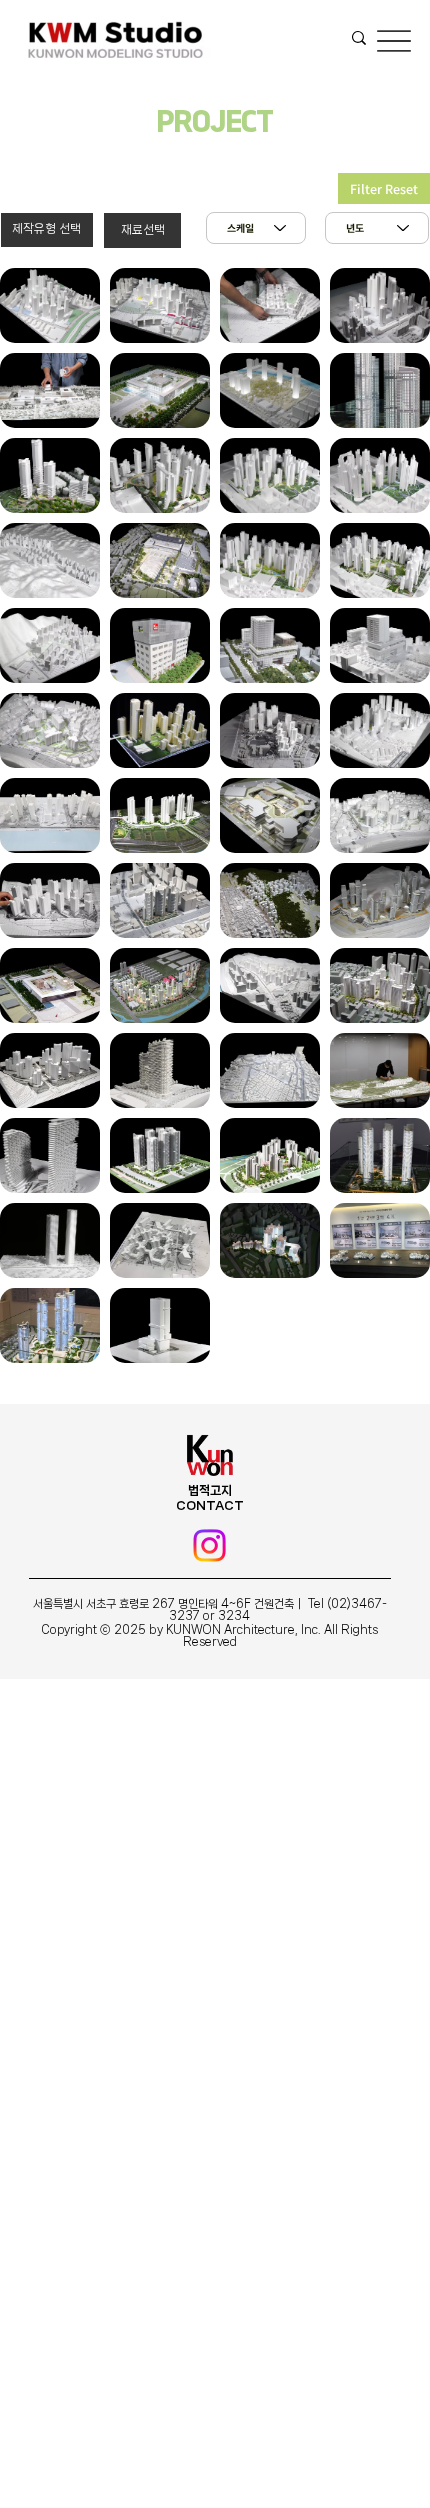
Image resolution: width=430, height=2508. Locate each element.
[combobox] (377, 227)
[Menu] (393, 41)
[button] (47, 230)
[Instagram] (209, 1545)
